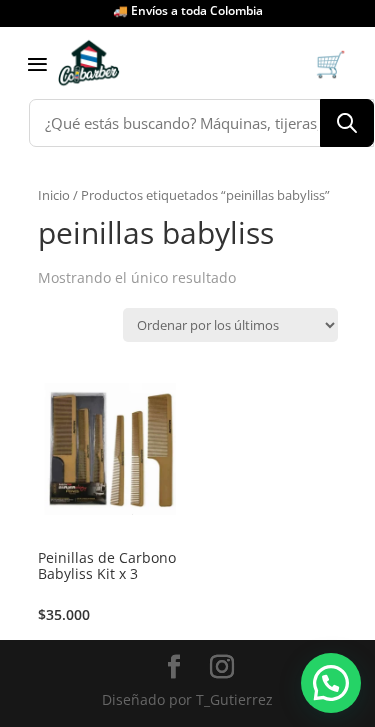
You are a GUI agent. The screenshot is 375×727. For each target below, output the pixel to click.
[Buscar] (347, 123)
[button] (331, 683)
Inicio (54, 195)
